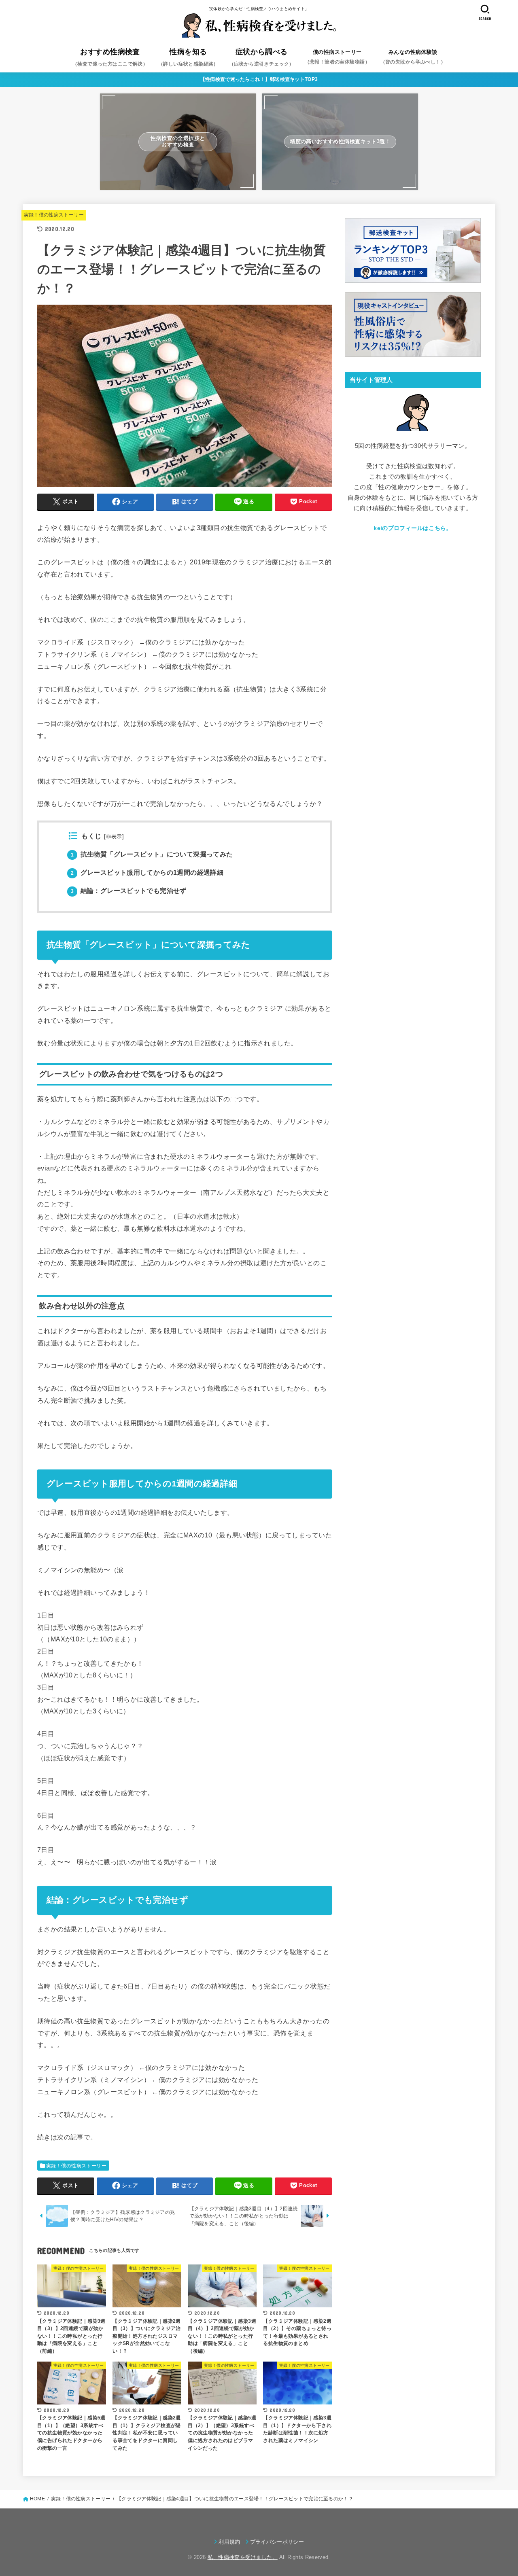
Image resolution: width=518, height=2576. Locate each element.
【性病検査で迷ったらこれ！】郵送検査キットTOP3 (259, 79)
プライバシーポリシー (277, 2542)
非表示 (114, 837)
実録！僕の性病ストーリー (54, 215)
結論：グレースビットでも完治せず (129, 891)
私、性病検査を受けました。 (243, 2557)
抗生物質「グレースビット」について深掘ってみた (152, 854)
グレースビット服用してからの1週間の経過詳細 (147, 872)
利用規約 (229, 2542)
